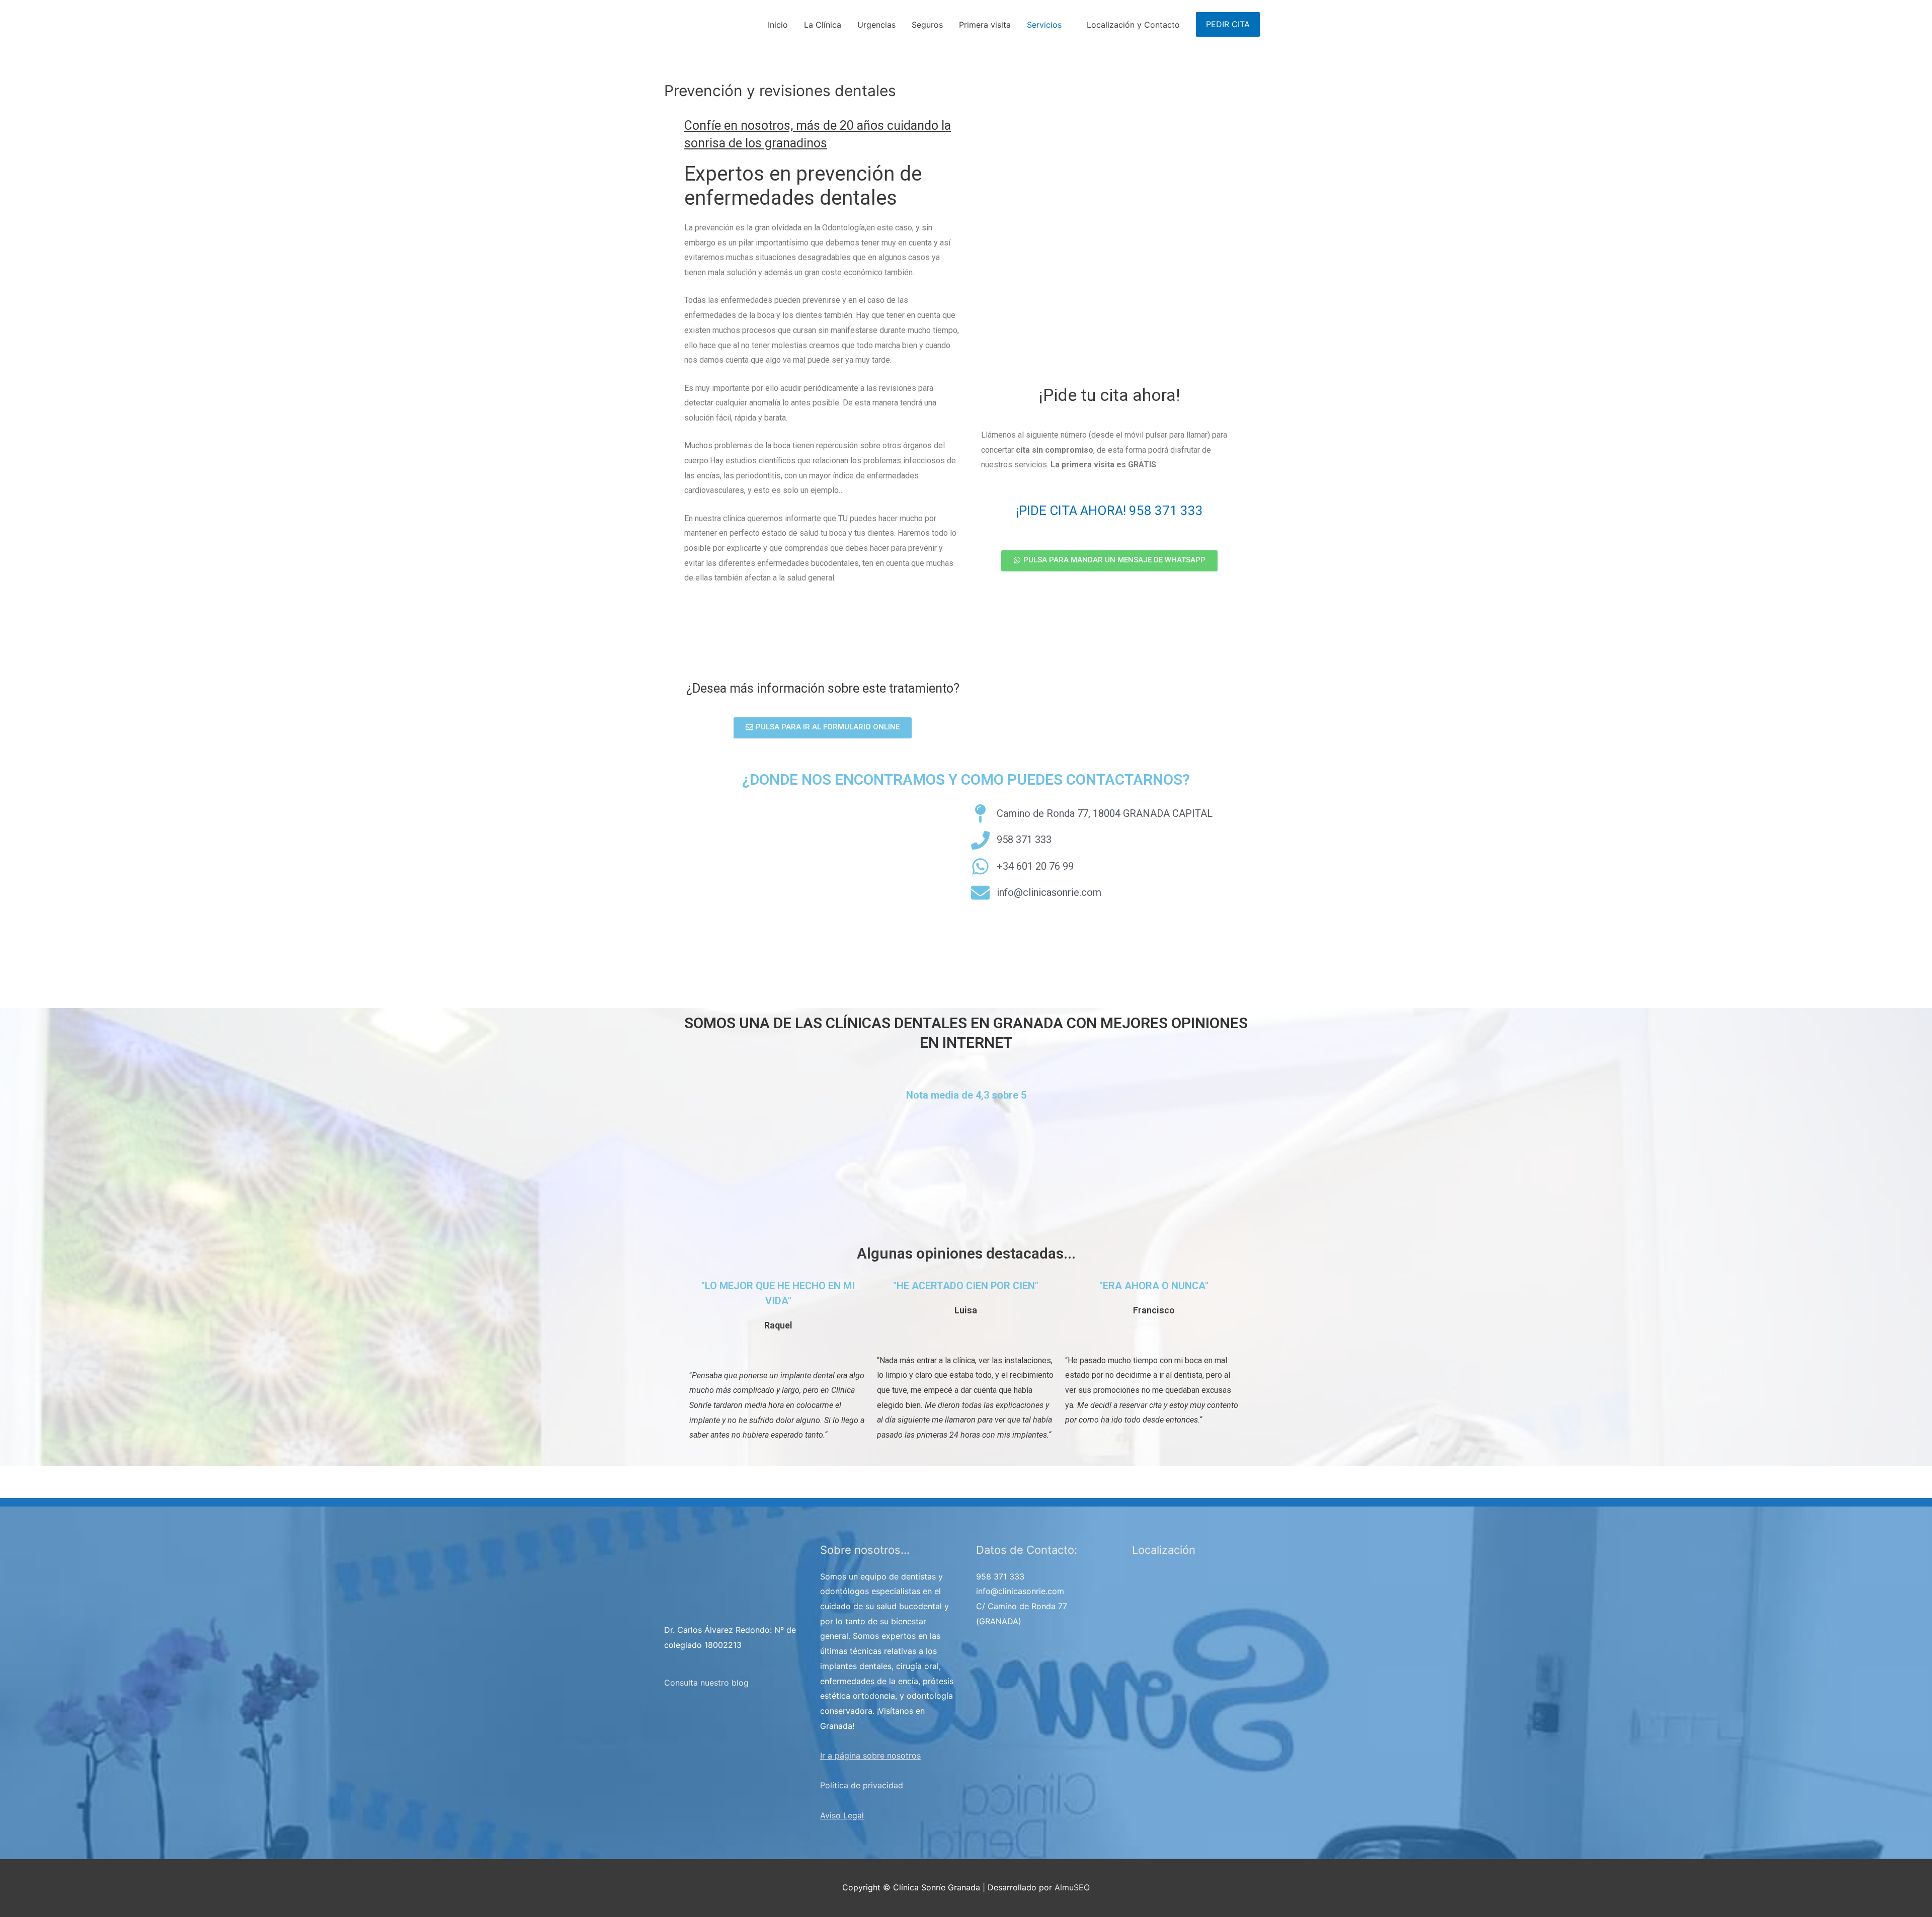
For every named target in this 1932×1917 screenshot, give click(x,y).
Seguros (927, 25)
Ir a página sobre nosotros (870, 1756)
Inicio (778, 25)
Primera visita (985, 25)
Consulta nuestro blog (706, 1683)
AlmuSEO (1072, 1887)
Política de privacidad (862, 1785)
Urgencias (876, 25)
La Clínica (823, 25)
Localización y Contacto (1133, 25)
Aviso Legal (842, 1815)
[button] (823, 728)
